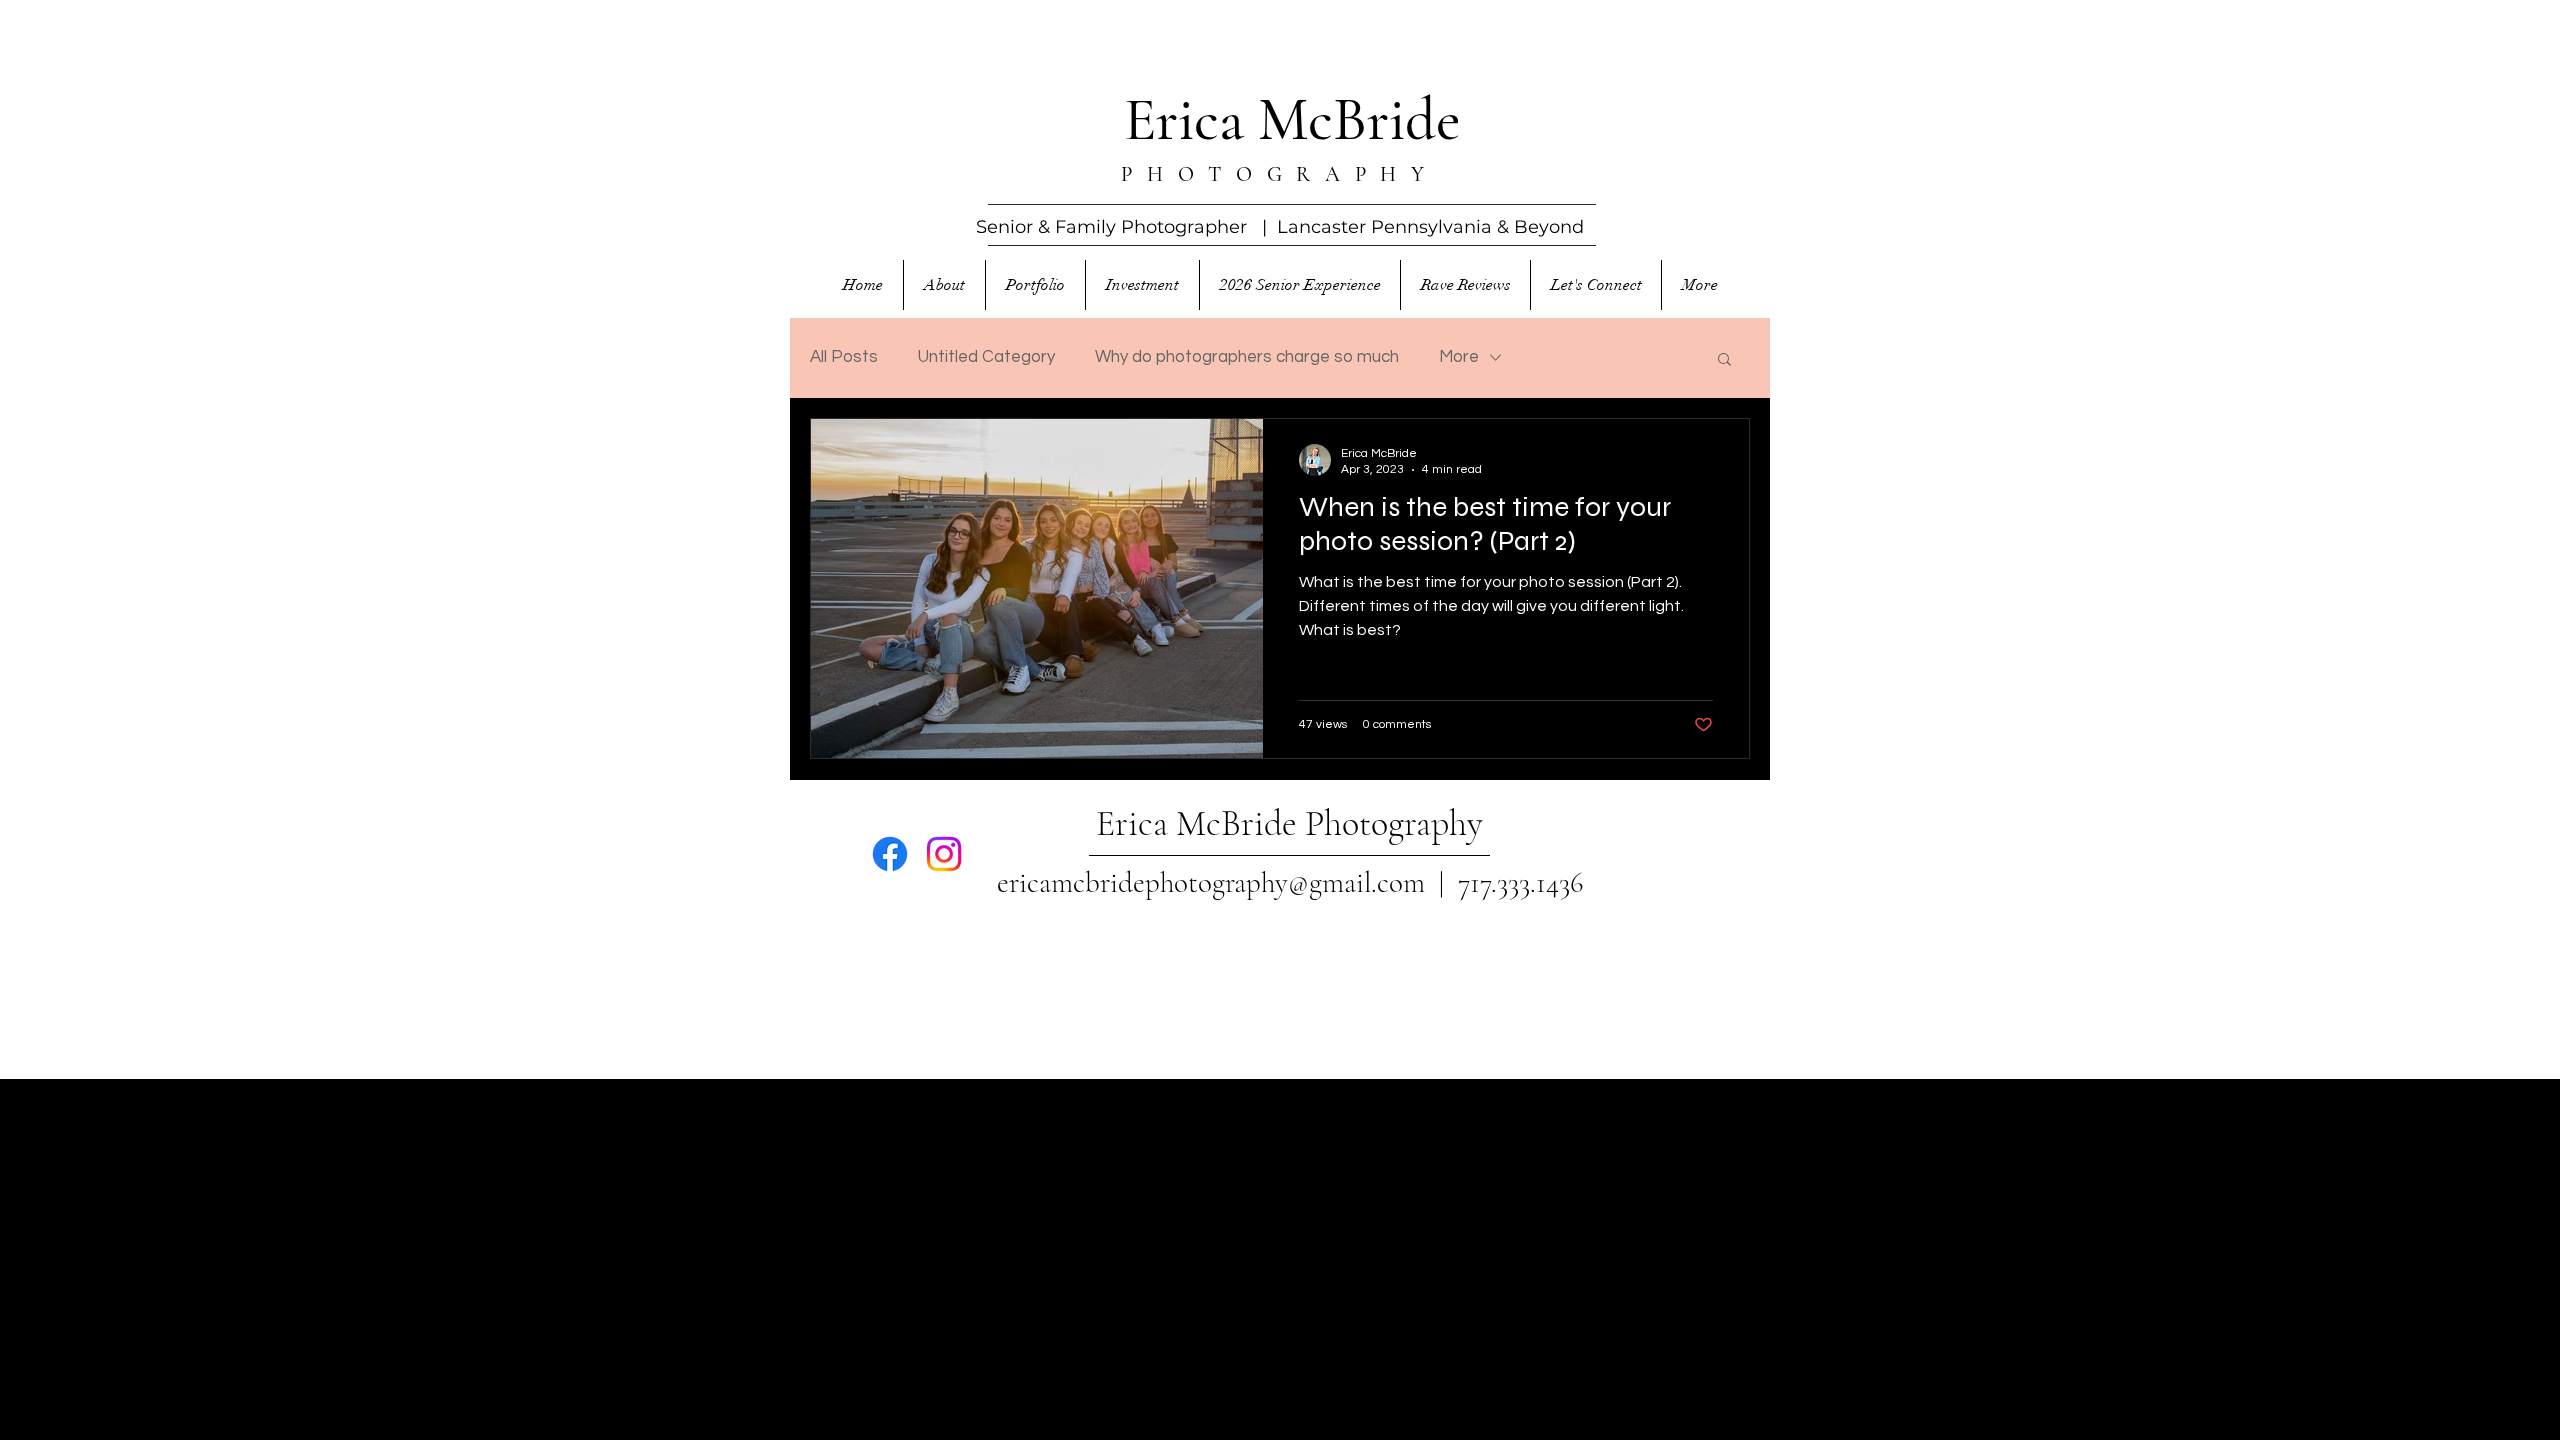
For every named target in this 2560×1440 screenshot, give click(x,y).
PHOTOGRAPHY (1280, 174)
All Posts (844, 357)
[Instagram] (944, 854)
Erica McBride (1292, 120)
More (1459, 357)
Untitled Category (986, 357)
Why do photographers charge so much (1247, 357)
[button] (1724, 360)
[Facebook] (890, 854)
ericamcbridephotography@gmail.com (1211, 882)
